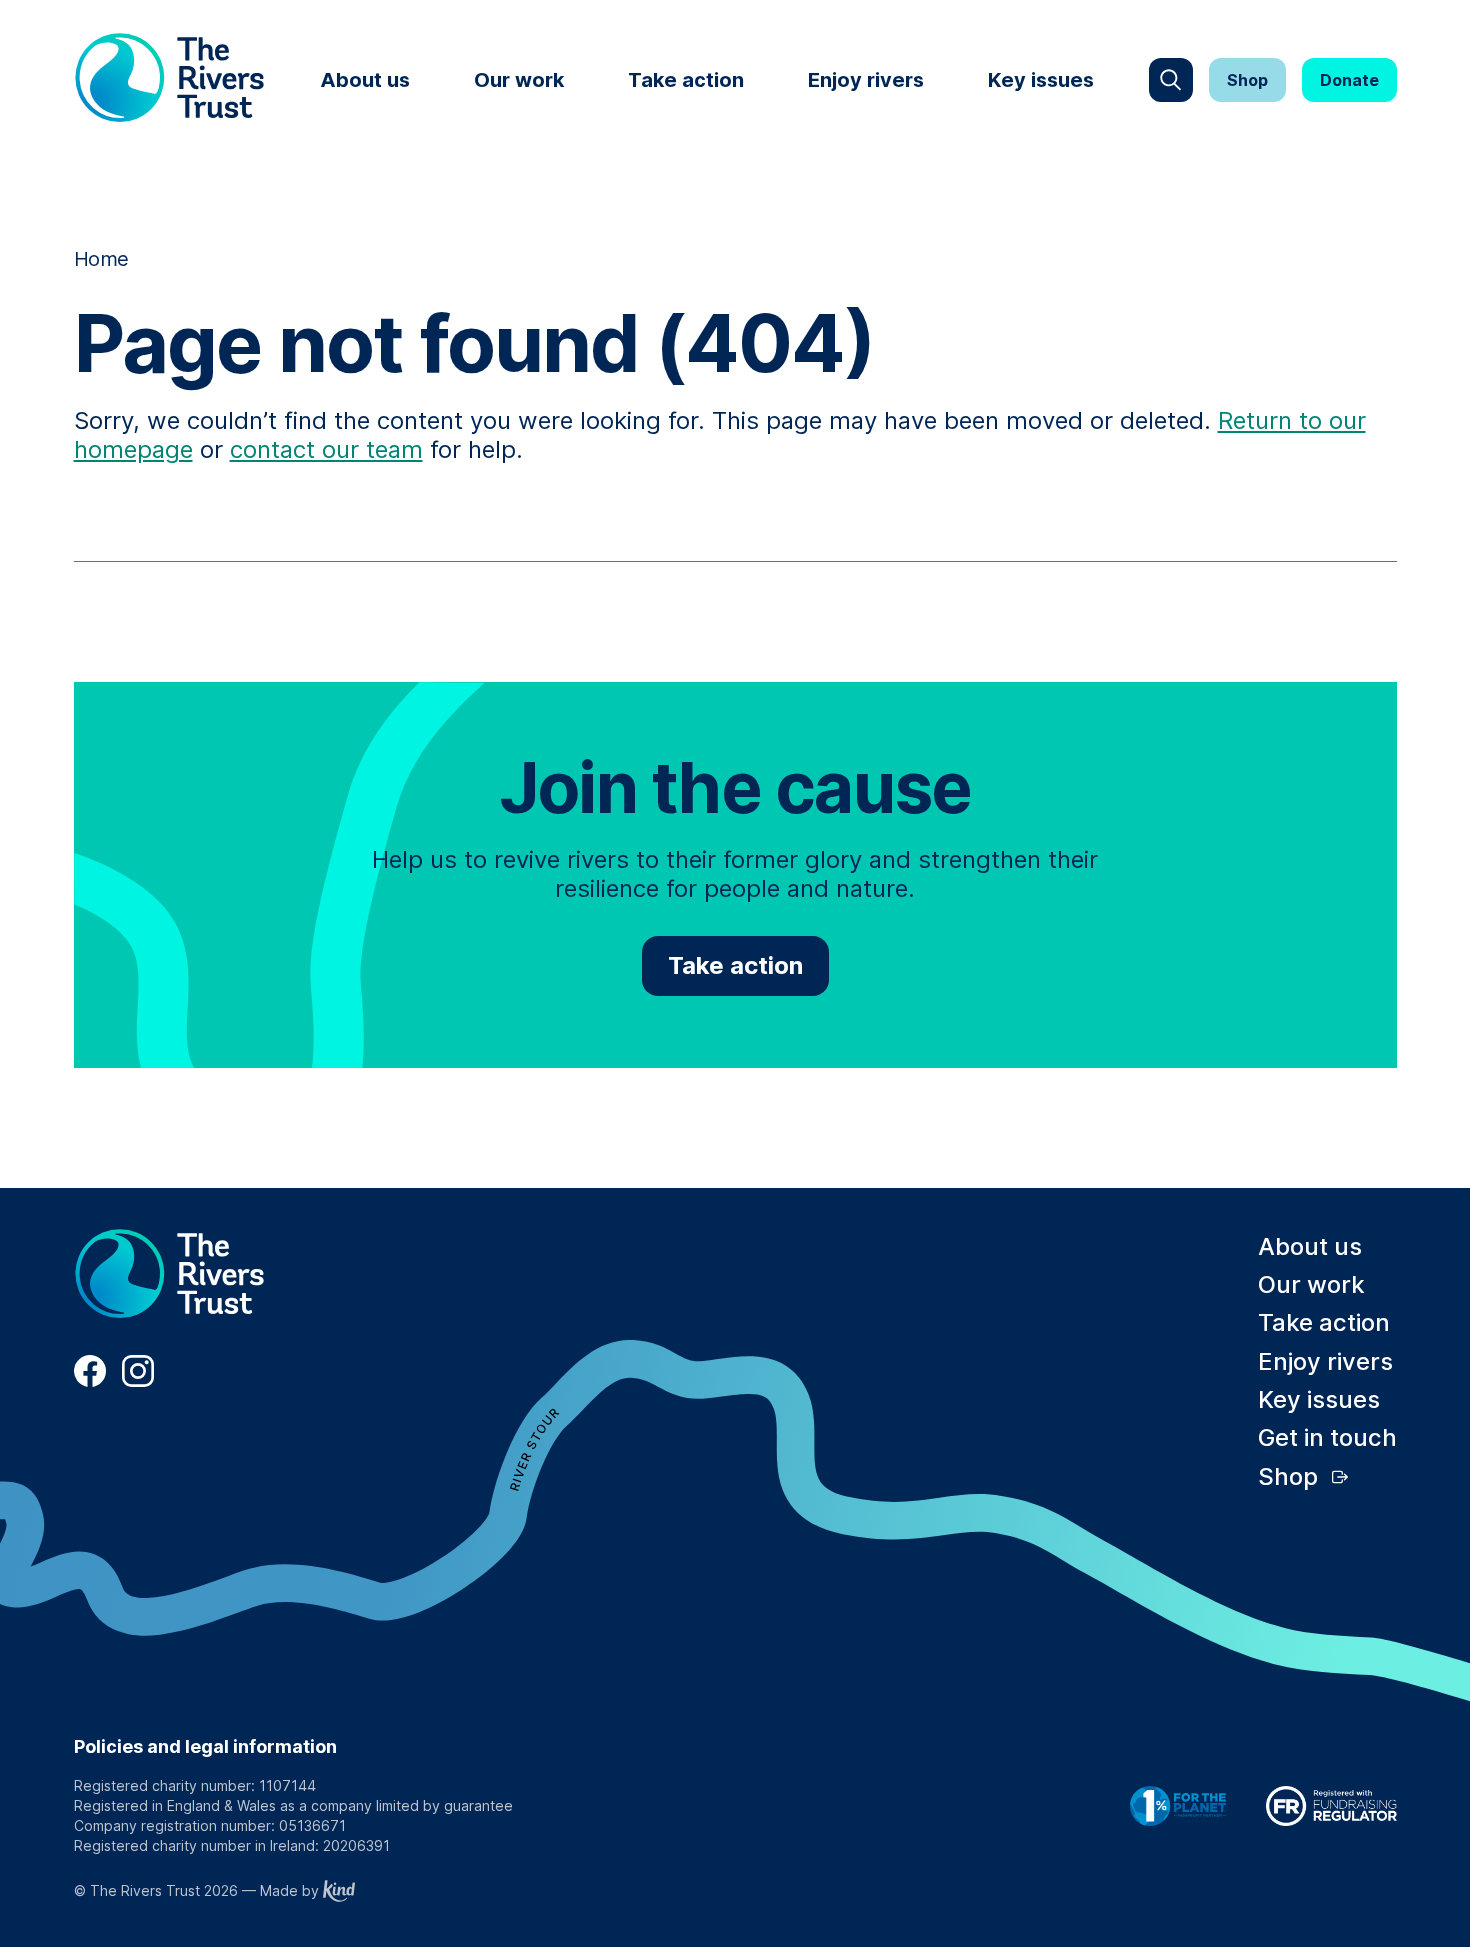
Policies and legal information (205, 1746)
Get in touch (1327, 1437)
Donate (1349, 80)
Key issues (1041, 80)
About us (365, 80)
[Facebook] (90, 1381)
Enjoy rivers (866, 80)
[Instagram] (138, 1381)
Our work (519, 80)
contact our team (326, 449)
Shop (1247, 80)
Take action (686, 80)
